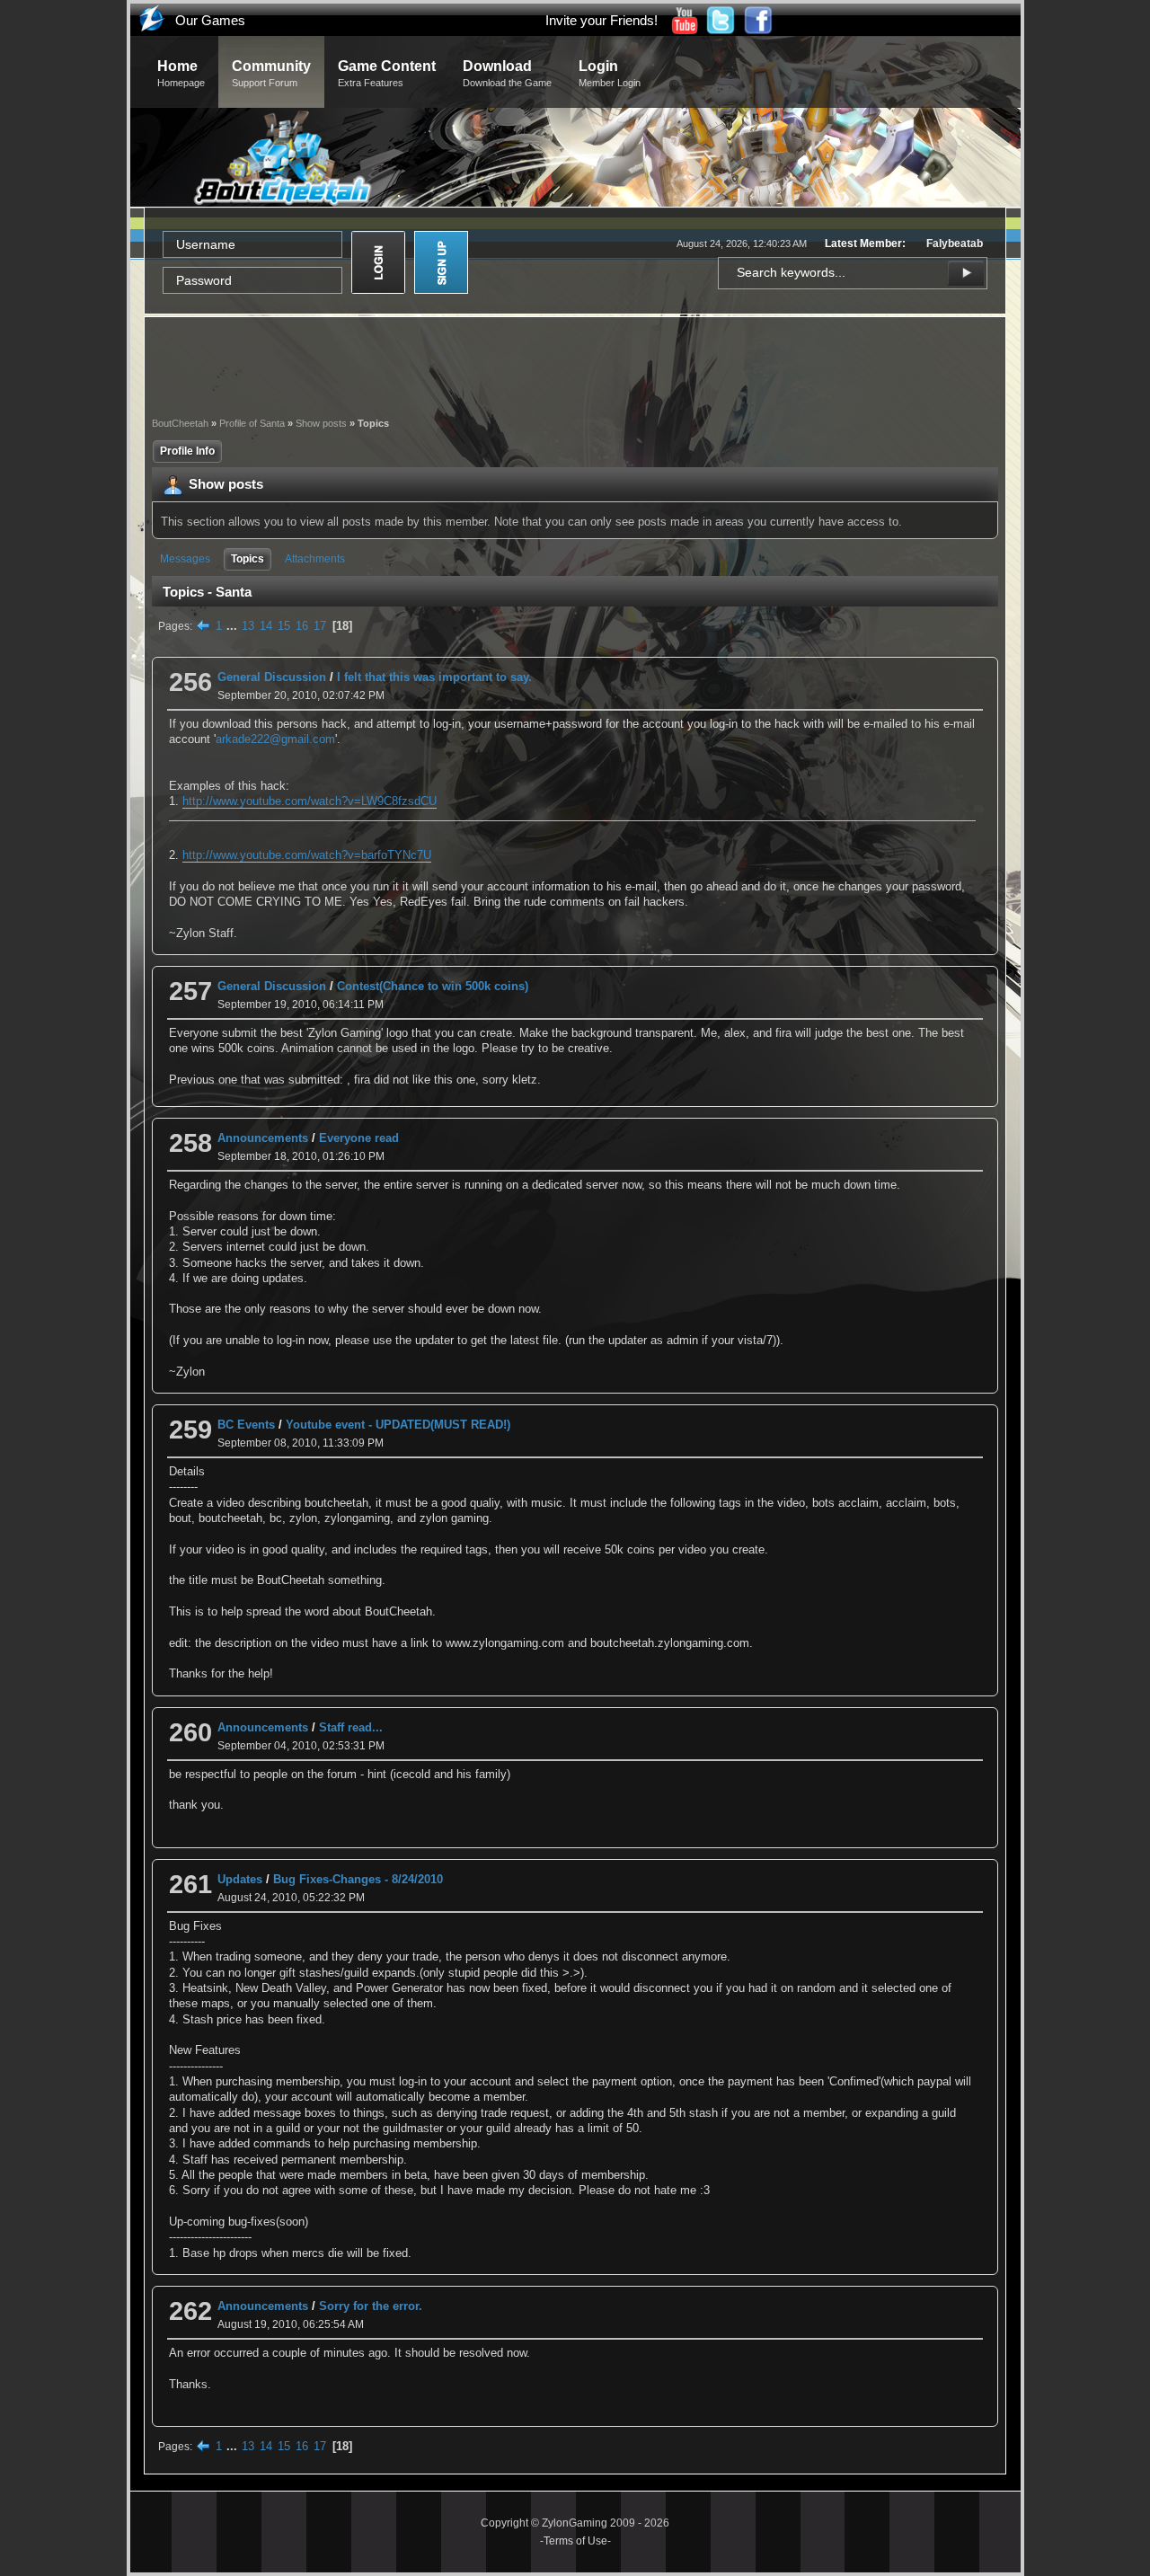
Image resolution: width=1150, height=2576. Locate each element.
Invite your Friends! (602, 20)
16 (302, 626)
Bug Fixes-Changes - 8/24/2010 (358, 1879)
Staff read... (351, 1727)
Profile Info (187, 451)
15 (284, 626)
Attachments (315, 559)
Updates (240, 1879)
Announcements (263, 1138)
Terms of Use (575, 2541)
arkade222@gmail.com (275, 739)
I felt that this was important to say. (434, 677)
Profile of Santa (252, 423)
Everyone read (359, 1138)
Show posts (321, 423)
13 (248, 626)
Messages (185, 559)
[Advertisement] (575, 365)
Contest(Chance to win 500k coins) (433, 986)
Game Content (387, 73)
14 (266, 626)
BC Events (246, 1425)
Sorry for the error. (371, 2306)
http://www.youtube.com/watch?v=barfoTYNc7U (307, 855)
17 (320, 626)
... (234, 626)
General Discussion (272, 677)
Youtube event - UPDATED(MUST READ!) (398, 1425)
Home (181, 73)
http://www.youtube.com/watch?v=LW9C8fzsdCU (310, 801)
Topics (248, 559)
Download (507, 73)
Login (610, 73)
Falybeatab (955, 243)
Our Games (210, 20)
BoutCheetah (180, 423)
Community (271, 73)
